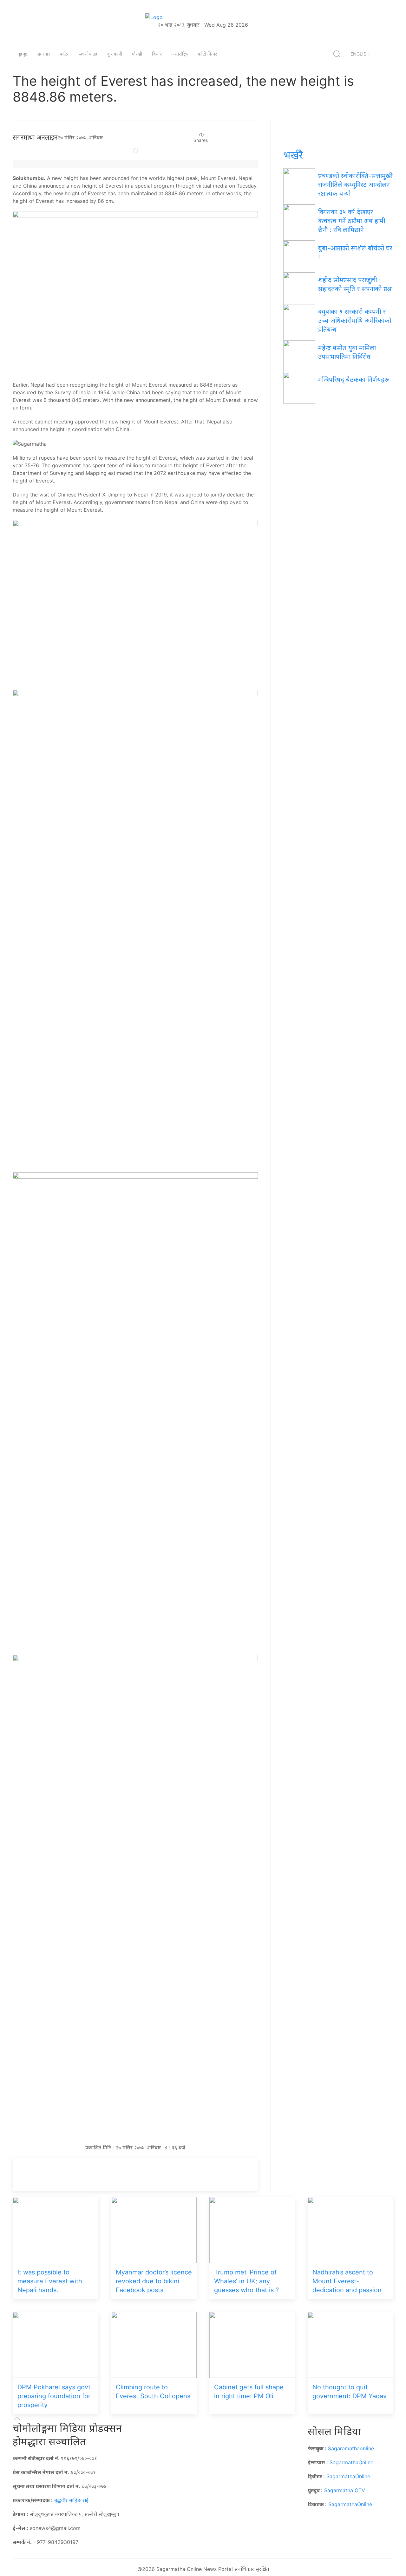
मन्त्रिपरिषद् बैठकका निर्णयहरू (354, 380)
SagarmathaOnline (351, 2462)
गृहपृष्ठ (23, 54)
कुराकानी (115, 54)
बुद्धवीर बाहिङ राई (71, 2500)
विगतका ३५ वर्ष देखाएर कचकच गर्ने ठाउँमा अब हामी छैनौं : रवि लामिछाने (352, 221)
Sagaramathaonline (351, 2448)
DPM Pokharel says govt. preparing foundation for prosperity (55, 2396)
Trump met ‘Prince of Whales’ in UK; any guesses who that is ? (246, 2281)
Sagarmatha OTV (345, 2490)
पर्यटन (65, 54)
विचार (157, 54)
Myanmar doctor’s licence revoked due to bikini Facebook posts (154, 2281)
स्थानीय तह (88, 54)
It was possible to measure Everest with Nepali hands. (50, 2281)
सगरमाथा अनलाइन (35, 137)
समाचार (44, 54)
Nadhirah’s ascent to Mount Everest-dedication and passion (347, 2281)
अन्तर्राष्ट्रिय (180, 54)
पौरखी (137, 54)
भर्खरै (293, 155)
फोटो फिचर (207, 54)
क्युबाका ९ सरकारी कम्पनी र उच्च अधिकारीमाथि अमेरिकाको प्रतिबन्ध (355, 321)
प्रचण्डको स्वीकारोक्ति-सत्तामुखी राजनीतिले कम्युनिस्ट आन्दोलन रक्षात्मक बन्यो (355, 185)
